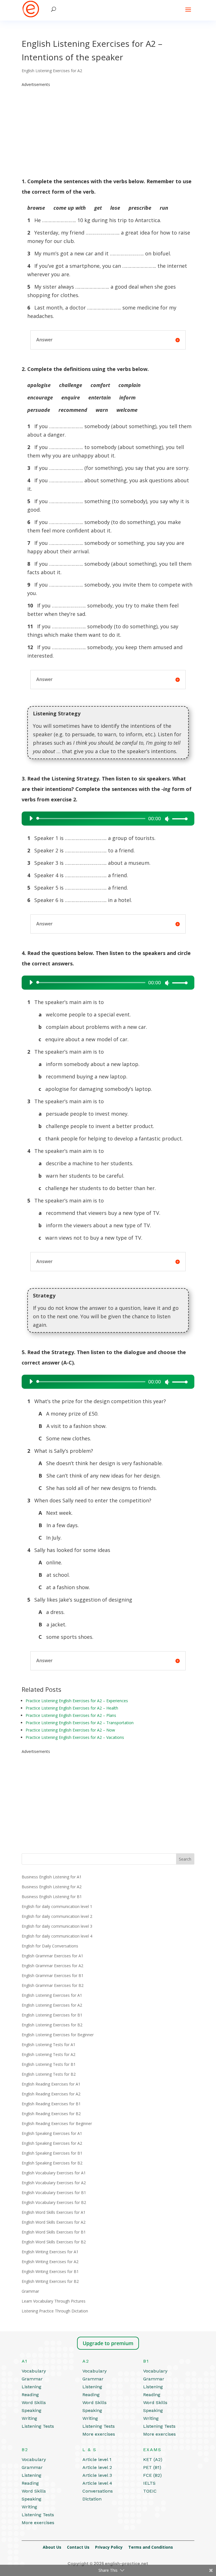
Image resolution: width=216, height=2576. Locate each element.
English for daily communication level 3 (57, 1926)
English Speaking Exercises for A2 (52, 2143)
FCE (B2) (152, 2475)
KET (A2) (153, 2459)
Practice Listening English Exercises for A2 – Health (72, 1708)
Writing (29, 2418)
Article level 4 (97, 2483)
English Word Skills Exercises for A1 (54, 2212)
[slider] (178, 819)
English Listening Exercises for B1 (52, 2015)
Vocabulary (34, 2371)
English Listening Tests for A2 (49, 2054)
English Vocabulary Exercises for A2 (54, 2183)
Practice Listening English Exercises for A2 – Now (70, 1730)
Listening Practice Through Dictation (55, 2311)
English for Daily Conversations (50, 1946)
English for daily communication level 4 (57, 1936)
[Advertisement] (108, 128)
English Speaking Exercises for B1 (52, 2153)
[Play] (31, 818)
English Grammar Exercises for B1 (53, 1975)
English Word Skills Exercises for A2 (54, 2222)
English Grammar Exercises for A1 (52, 1956)
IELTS (149, 2483)
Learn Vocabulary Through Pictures (54, 2301)
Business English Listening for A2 (52, 1887)
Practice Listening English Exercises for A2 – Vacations (75, 1737)
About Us (52, 2547)
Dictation (92, 2499)
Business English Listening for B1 (52, 1897)
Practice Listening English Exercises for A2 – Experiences (77, 1701)
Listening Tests (38, 2426)
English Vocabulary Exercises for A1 (54, 2173)
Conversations (98, 2491)
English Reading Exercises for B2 (51, 2114)
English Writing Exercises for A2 (50, 2262)
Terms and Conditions (151, 2547)
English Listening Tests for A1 (49, 2045)
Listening (31, 2387)
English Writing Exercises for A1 (50, 2252)
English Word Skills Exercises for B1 (54, 2232)
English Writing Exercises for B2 (50, 2281)
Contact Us (78, 2547)
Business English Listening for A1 (52, 1877)
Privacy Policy (109, 2547)
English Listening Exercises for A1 (52, 1995)
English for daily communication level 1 (57, 1906)
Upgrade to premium (108, 2343)
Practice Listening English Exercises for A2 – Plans (71, 1715)
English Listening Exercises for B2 (52, 2025)
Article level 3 (97, 2475)
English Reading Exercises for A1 (51, 2084)
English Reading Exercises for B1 (51, 2104)
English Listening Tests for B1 (49, 2064)
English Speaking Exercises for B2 (52, 2163)
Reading (30, 2395)
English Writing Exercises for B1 (50, 2271)
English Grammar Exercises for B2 (53, 1985)
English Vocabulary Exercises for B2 (54, 2202)
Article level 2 (97, 2467)
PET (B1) (152, 2467)
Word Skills (34, 2403)
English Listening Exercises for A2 (52, 71)
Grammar (30, 2291)
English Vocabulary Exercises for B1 (54, 2193)
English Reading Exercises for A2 (51, 2094)
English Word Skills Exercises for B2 (54, 2242)
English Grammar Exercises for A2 (52, 1966)
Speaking (31, 2410)
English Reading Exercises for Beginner (57, 2123)
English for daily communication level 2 (57, 1916)
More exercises (99, 2434)
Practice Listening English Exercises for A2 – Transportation (80, 1723)
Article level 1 (97, 2459)
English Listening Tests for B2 (49, 2074)
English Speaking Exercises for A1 (52, 2133)
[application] (106, 819)
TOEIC (150, 2491)
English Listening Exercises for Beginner (58, 2035)
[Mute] (167, 819)
